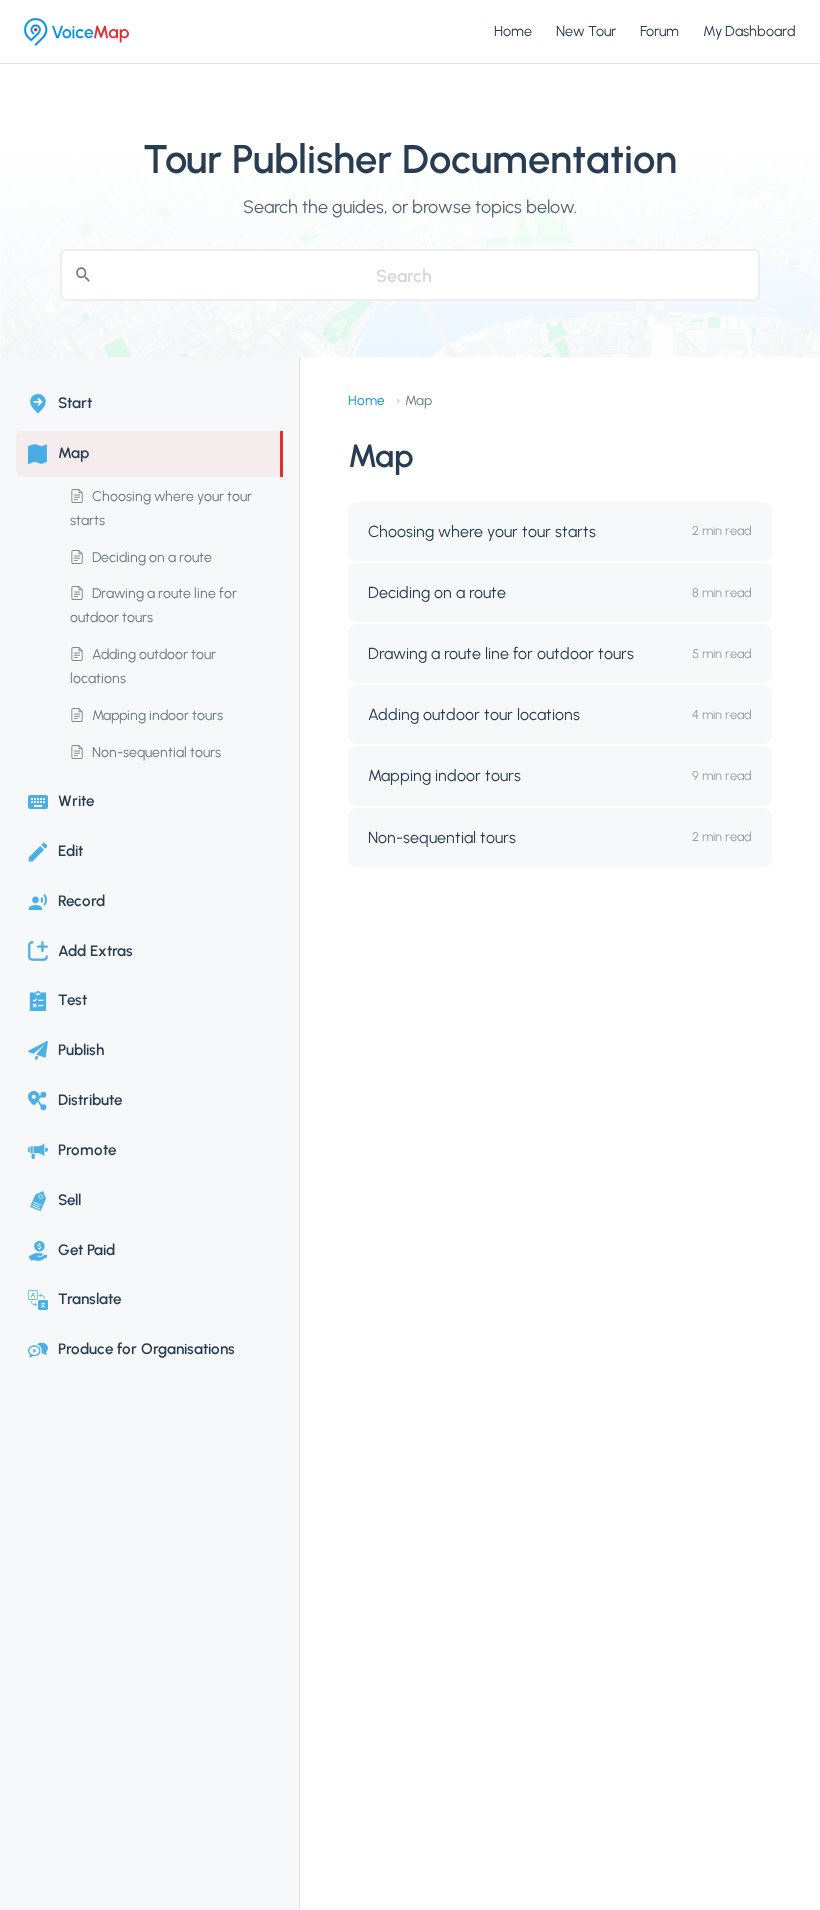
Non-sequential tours (155, 752)
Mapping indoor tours (156, 715)
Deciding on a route (150, 557)
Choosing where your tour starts (161, 508)
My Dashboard (749, 31)
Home (513, 31)
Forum (659, 31)
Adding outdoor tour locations (143, 666)
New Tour (586, 31)
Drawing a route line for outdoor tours (153, 605)
